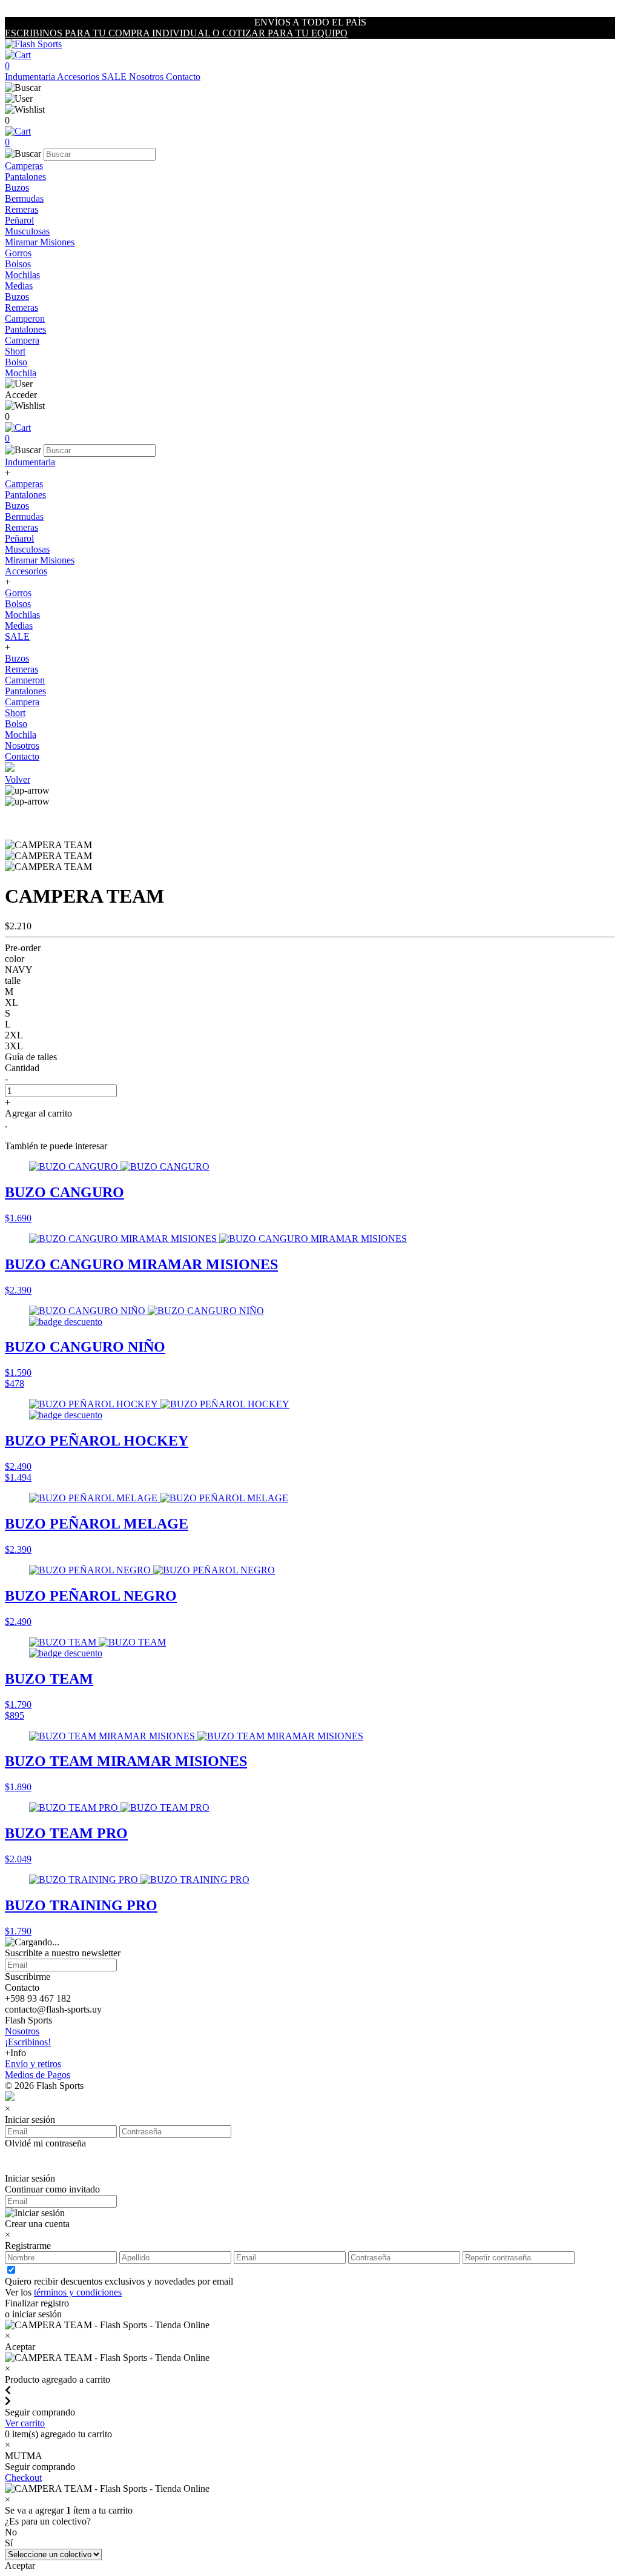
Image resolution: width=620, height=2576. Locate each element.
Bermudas (24, 198)
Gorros (18, 253)
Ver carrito (25, 2423)
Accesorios (79, 77)
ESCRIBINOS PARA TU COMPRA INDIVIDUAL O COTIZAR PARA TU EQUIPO (176, 33)
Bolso (16, 362)
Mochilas (22, 275)
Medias (19, 286)
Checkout (23, 2478)
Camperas (24, 166)
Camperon (25, 318)
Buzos (17, 188)
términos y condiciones (78, 2292)
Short (15, 351)
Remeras (21, 209)
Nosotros (147, 77)
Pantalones (25, 177)
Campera (22, 340)
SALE (115, 77)
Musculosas (27, 231)
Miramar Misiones (40, 242)
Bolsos (18, 264)
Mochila (21, 373)
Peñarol (19, 220)
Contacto (183, 77)
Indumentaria (31, 77)
